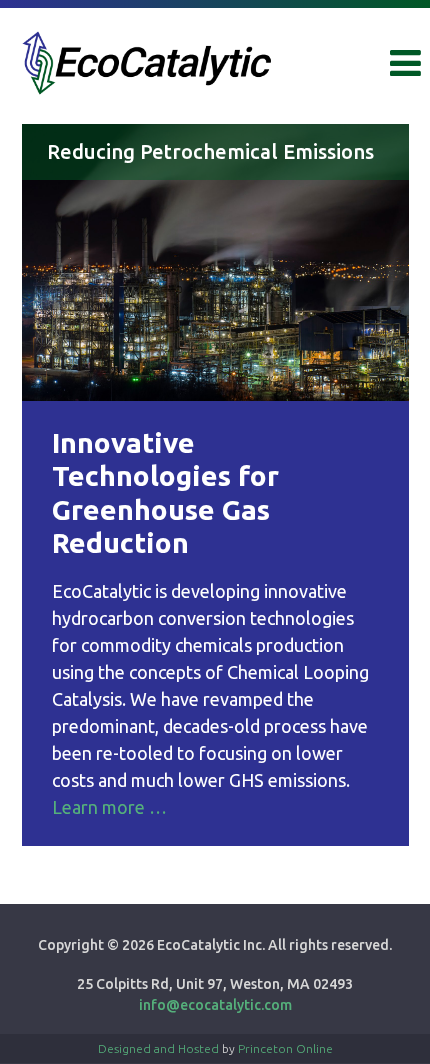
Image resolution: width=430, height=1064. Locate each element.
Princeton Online (285, 1048)
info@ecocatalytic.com (215, 1005)
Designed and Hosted (158, 1048)
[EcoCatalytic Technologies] (147, 61)
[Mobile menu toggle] (405, 63)
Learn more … (109, 807)
